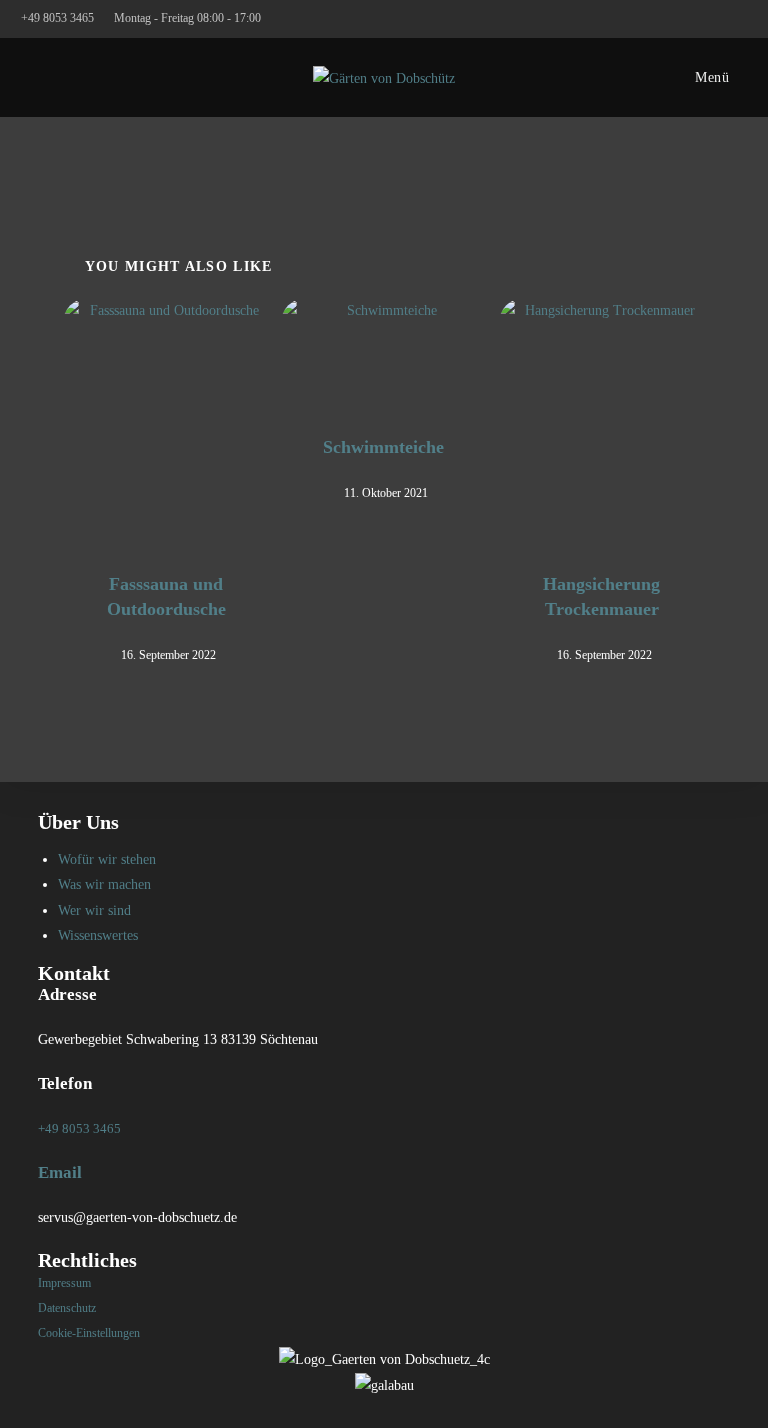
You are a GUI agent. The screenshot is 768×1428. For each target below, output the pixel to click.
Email (60, 1172)
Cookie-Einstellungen (89, 1333)
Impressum (64, 1283)
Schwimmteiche (383, 447)
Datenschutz (67, 1308)
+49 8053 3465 (59, 18)
